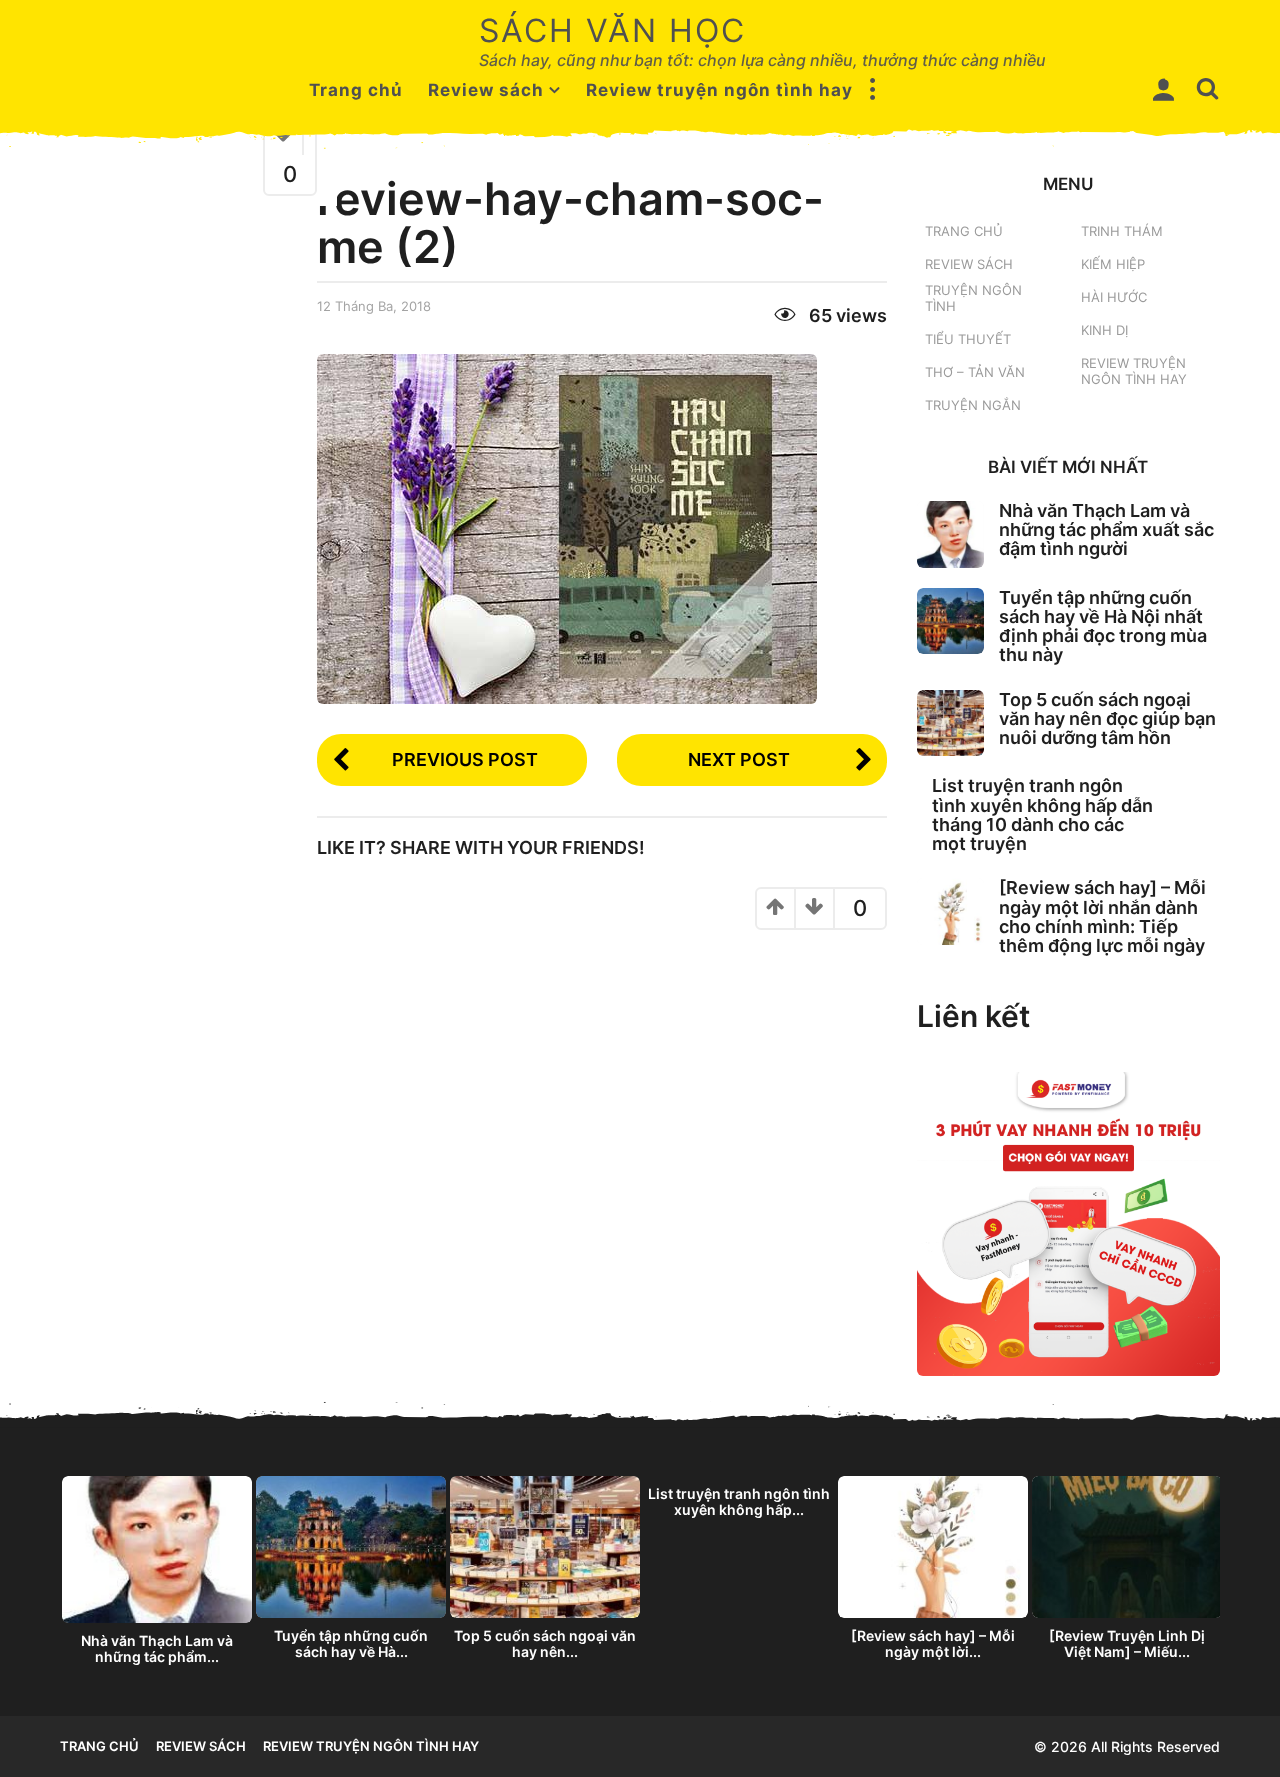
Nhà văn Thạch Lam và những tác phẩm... (157, 1648)
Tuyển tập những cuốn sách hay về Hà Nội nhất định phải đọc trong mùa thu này (1103, 626)
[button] (873, 90)
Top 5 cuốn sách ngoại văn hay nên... (545, 1643)
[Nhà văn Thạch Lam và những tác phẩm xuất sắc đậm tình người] (950, 534)
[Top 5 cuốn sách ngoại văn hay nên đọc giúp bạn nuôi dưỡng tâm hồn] (950, 723)
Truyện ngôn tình (973, 298)
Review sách (486, 90)
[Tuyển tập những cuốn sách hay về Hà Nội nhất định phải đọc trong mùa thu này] (950, 621)
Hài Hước (1114, 297)
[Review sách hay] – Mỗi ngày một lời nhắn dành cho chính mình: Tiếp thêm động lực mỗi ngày (1102, 916)
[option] (157, 1576)
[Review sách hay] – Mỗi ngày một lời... (933, 1643)
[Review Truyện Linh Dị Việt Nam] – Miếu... (1127, 1643)
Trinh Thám (1122, 231)
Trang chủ (356, 90)
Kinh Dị (1104, 330)
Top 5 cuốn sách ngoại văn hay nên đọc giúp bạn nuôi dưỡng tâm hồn (1107, 719)
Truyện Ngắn (973, 405)
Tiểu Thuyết (968, 339)
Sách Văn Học (612, 30)
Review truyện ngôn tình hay (719, 90)
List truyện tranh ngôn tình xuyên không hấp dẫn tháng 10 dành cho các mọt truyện (1042, 814)
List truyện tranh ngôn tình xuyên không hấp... (739, 1501)
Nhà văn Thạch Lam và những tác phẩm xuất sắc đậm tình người (1106, 530)
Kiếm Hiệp (1113, 264)
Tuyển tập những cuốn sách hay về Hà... (351, 1643)
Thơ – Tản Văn (975, 372)
